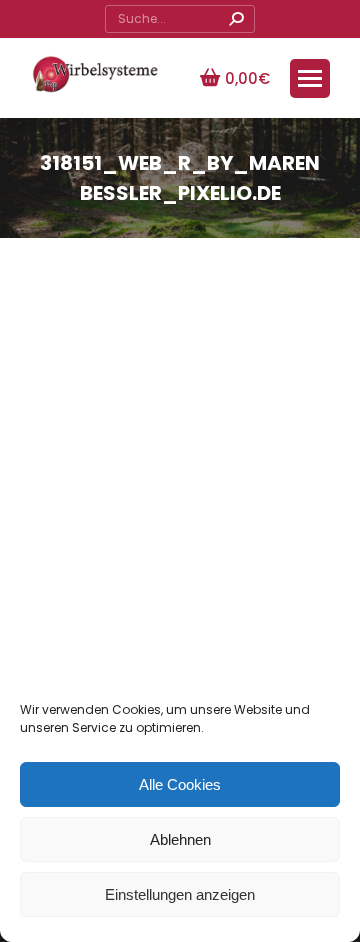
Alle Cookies (180, 784)
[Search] (236, 19)
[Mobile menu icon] (310, 78)
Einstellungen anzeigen (180, 894)
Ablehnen (180, 839)
